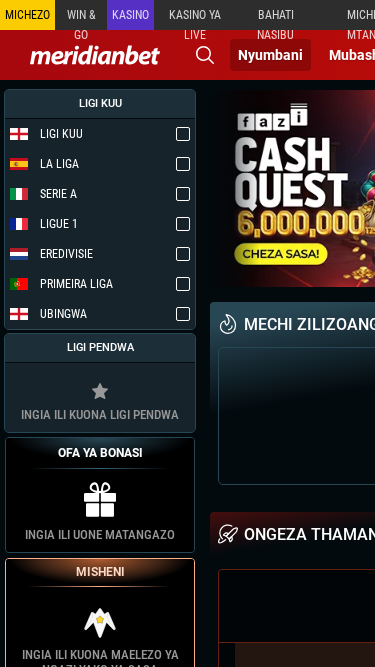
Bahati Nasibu (275, 19)
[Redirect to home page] (95, 55)
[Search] (205, 55)
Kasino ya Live (195, 19)
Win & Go (81, 19)
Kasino (130, 15)
